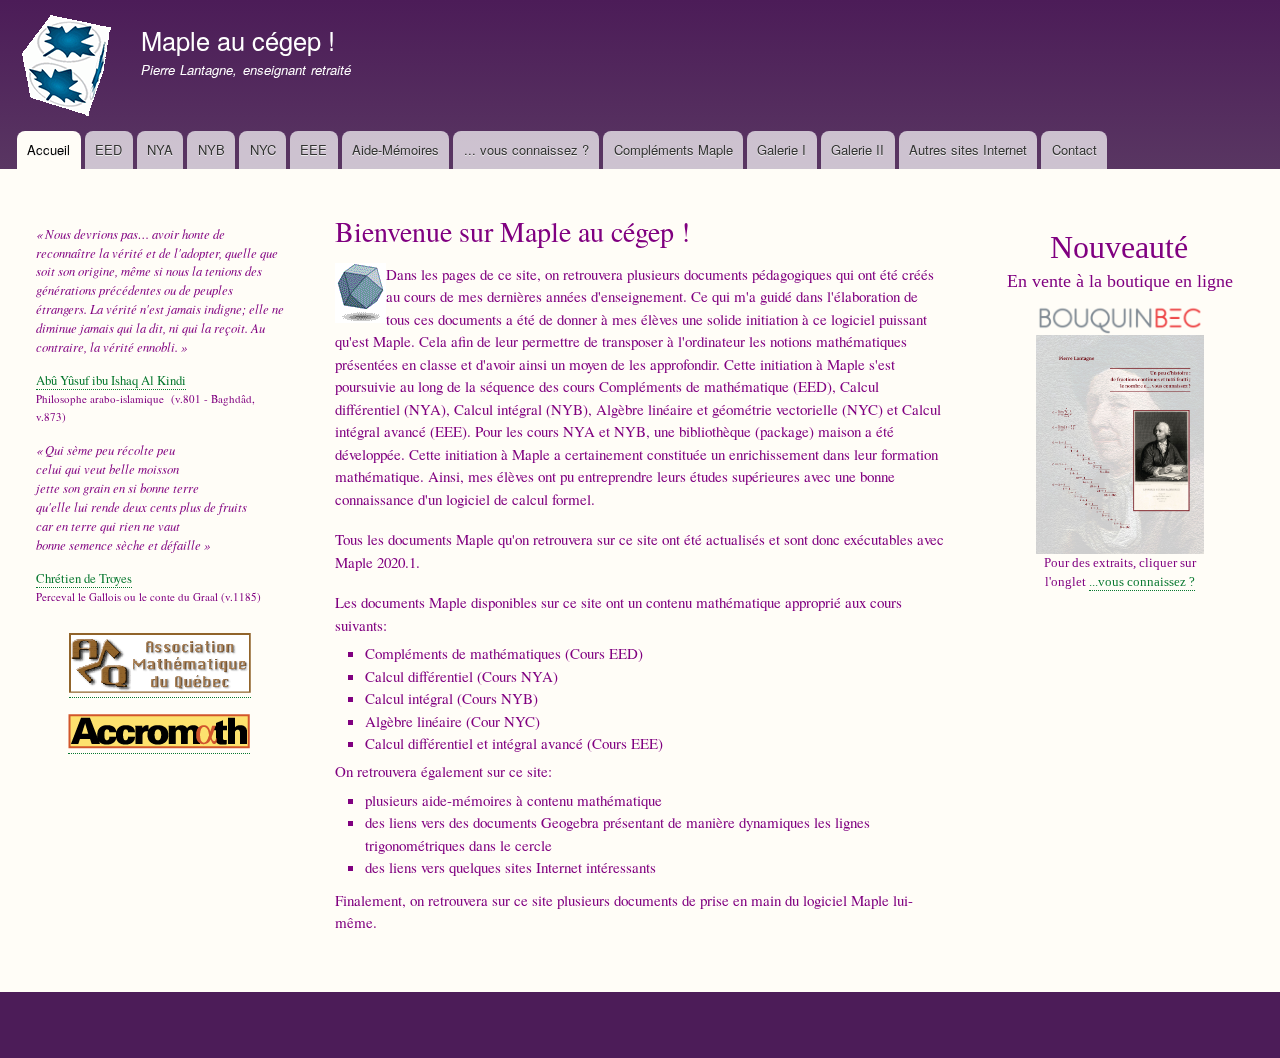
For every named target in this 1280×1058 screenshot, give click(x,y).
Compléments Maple (673, 149)
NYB (211, 149)
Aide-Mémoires (395, 149)
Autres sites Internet (968, 149)
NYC (263, 149)
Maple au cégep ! (238, 40)
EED (108, 149)
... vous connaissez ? (526, 149)
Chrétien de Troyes (84, 578)
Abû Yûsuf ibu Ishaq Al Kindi (111, 380)
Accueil (48, 149)
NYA (160, 149)
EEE (313, 149)
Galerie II (857, 149)
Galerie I (781, 149)
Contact (1074, 149)
